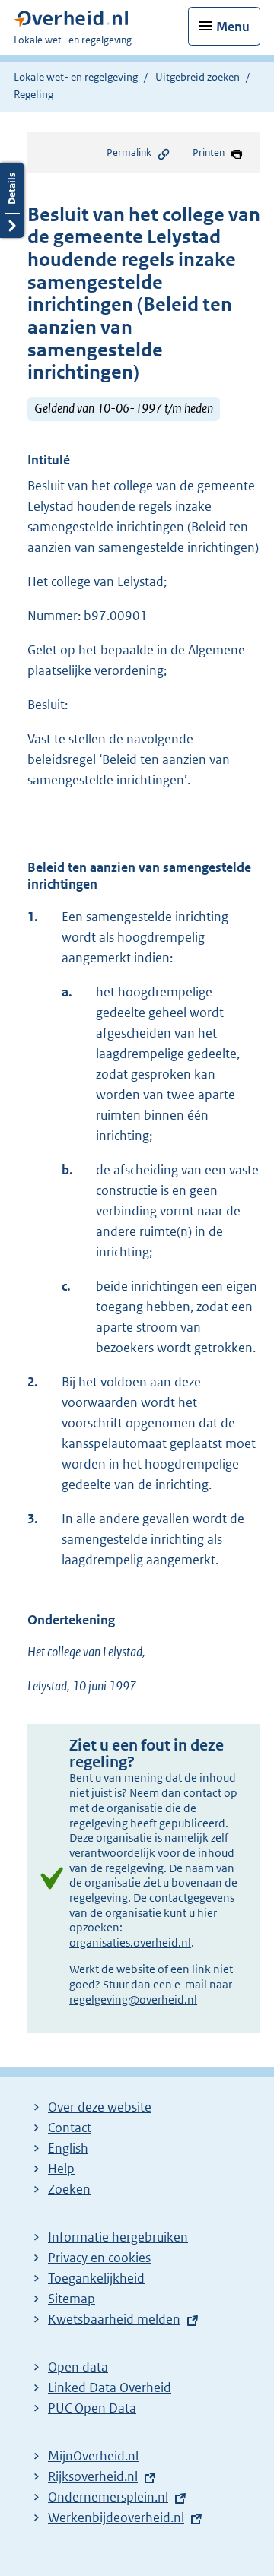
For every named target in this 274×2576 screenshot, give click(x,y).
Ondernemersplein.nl (108, 2497)
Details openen (12, 200)
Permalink (129, 152)
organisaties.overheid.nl (130, 1942)
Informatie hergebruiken (118, 2237)
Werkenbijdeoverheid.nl (116, 2517)
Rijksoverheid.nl (93, 2476)
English (68, 2148)
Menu (233, 27)
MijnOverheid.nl (93, 2456)
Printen (209, 152)
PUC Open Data (92, 2408)
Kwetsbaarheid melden (114, 2319)
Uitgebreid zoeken (198, 77)
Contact (70, 2128)
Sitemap (72, 2299)
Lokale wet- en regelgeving (76, 77)
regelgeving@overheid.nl (133, 1999)
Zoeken (69, 2189)
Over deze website (100, 2107)
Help (61, 2169)
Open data (78, 2367)
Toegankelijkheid (96, 2278)
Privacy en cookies (99, 2258)
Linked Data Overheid (110, 2387)
